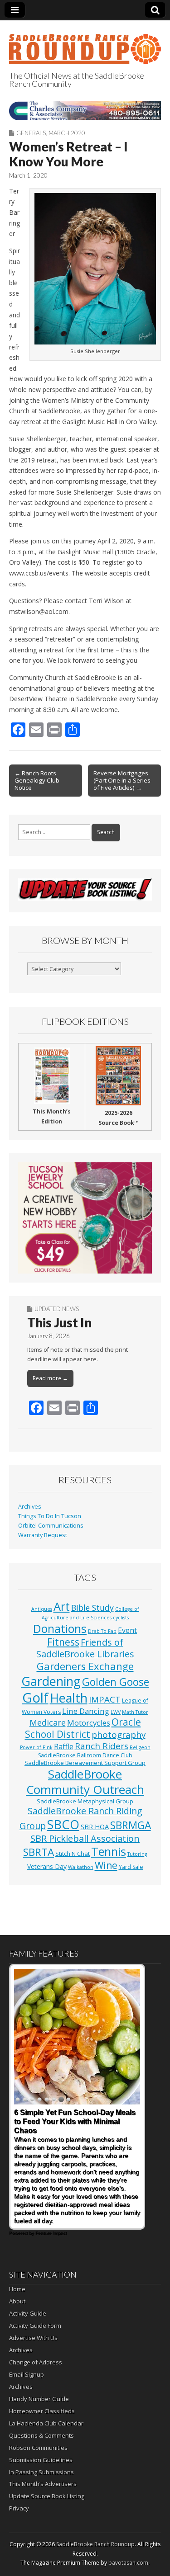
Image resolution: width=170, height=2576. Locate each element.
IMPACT (105, 1699)
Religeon (140, 1747)
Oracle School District (83, 1728)
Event (127, 1630)
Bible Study (92, 1608)
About (17, 2301)
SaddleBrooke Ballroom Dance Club (85, 1755)
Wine (106, 1865)
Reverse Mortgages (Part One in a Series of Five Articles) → (122, 780)
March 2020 (67, 133)
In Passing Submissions (41, 2472)
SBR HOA (95, 1826)
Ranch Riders (102, 1746)
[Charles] (85, 111)
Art (62, 1606)
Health (69, 1698)
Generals (31, 133)
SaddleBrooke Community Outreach (85, 1782)
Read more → (50, 1378)
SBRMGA (131, 1825)
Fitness (63, 1642)
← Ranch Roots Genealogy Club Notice (37, 780)
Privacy (19, 2508)
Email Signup (27, 2374)
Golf (35, 1698)
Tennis (109, 1851)
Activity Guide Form (35, 2326)
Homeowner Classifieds (42, 2411)
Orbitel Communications (51, 1526)
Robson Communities (38, 2448)
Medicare (48, 1722)
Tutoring (137, 1854)
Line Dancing (86, 1711)
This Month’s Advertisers (43, 2484)
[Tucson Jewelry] (85, 1218)
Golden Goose (116, 1682)
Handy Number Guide (39, 2399)
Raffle (64, 1746)
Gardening (51, 1681)
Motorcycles (89, 1723)
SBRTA (39, 1852)
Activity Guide (28, 2313)
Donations (60, 1628)
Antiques (42, 1609)
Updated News (57, 1309)
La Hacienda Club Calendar (46, 2423)
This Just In (59, 1322)
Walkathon (81, 1867)
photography (119, 1735)
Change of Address (36, 2362)
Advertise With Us (33, 2338)
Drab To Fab (102, 1631)
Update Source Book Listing (47, 2496)
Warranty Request (43, 1535)
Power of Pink (36, 1747)
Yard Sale (131, 1867)
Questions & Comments (41, 2435)
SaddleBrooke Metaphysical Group (85, 1801)
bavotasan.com (128, 2563)
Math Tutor (135, 1712)
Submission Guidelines (41, 2460)
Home (17, 2289)
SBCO (63, 1824)
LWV (116, 1712)
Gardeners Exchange (85, 1666)
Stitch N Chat (73, 1854)
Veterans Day (47, 1866)
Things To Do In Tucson (50, 1516)
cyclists (121, 1618)
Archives (30, 1507)
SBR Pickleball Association (85, 1838)
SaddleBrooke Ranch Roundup (95, 2544)
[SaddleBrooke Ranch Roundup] (85, 44)
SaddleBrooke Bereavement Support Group (85, 1763)
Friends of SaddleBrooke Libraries (85, 1648)
